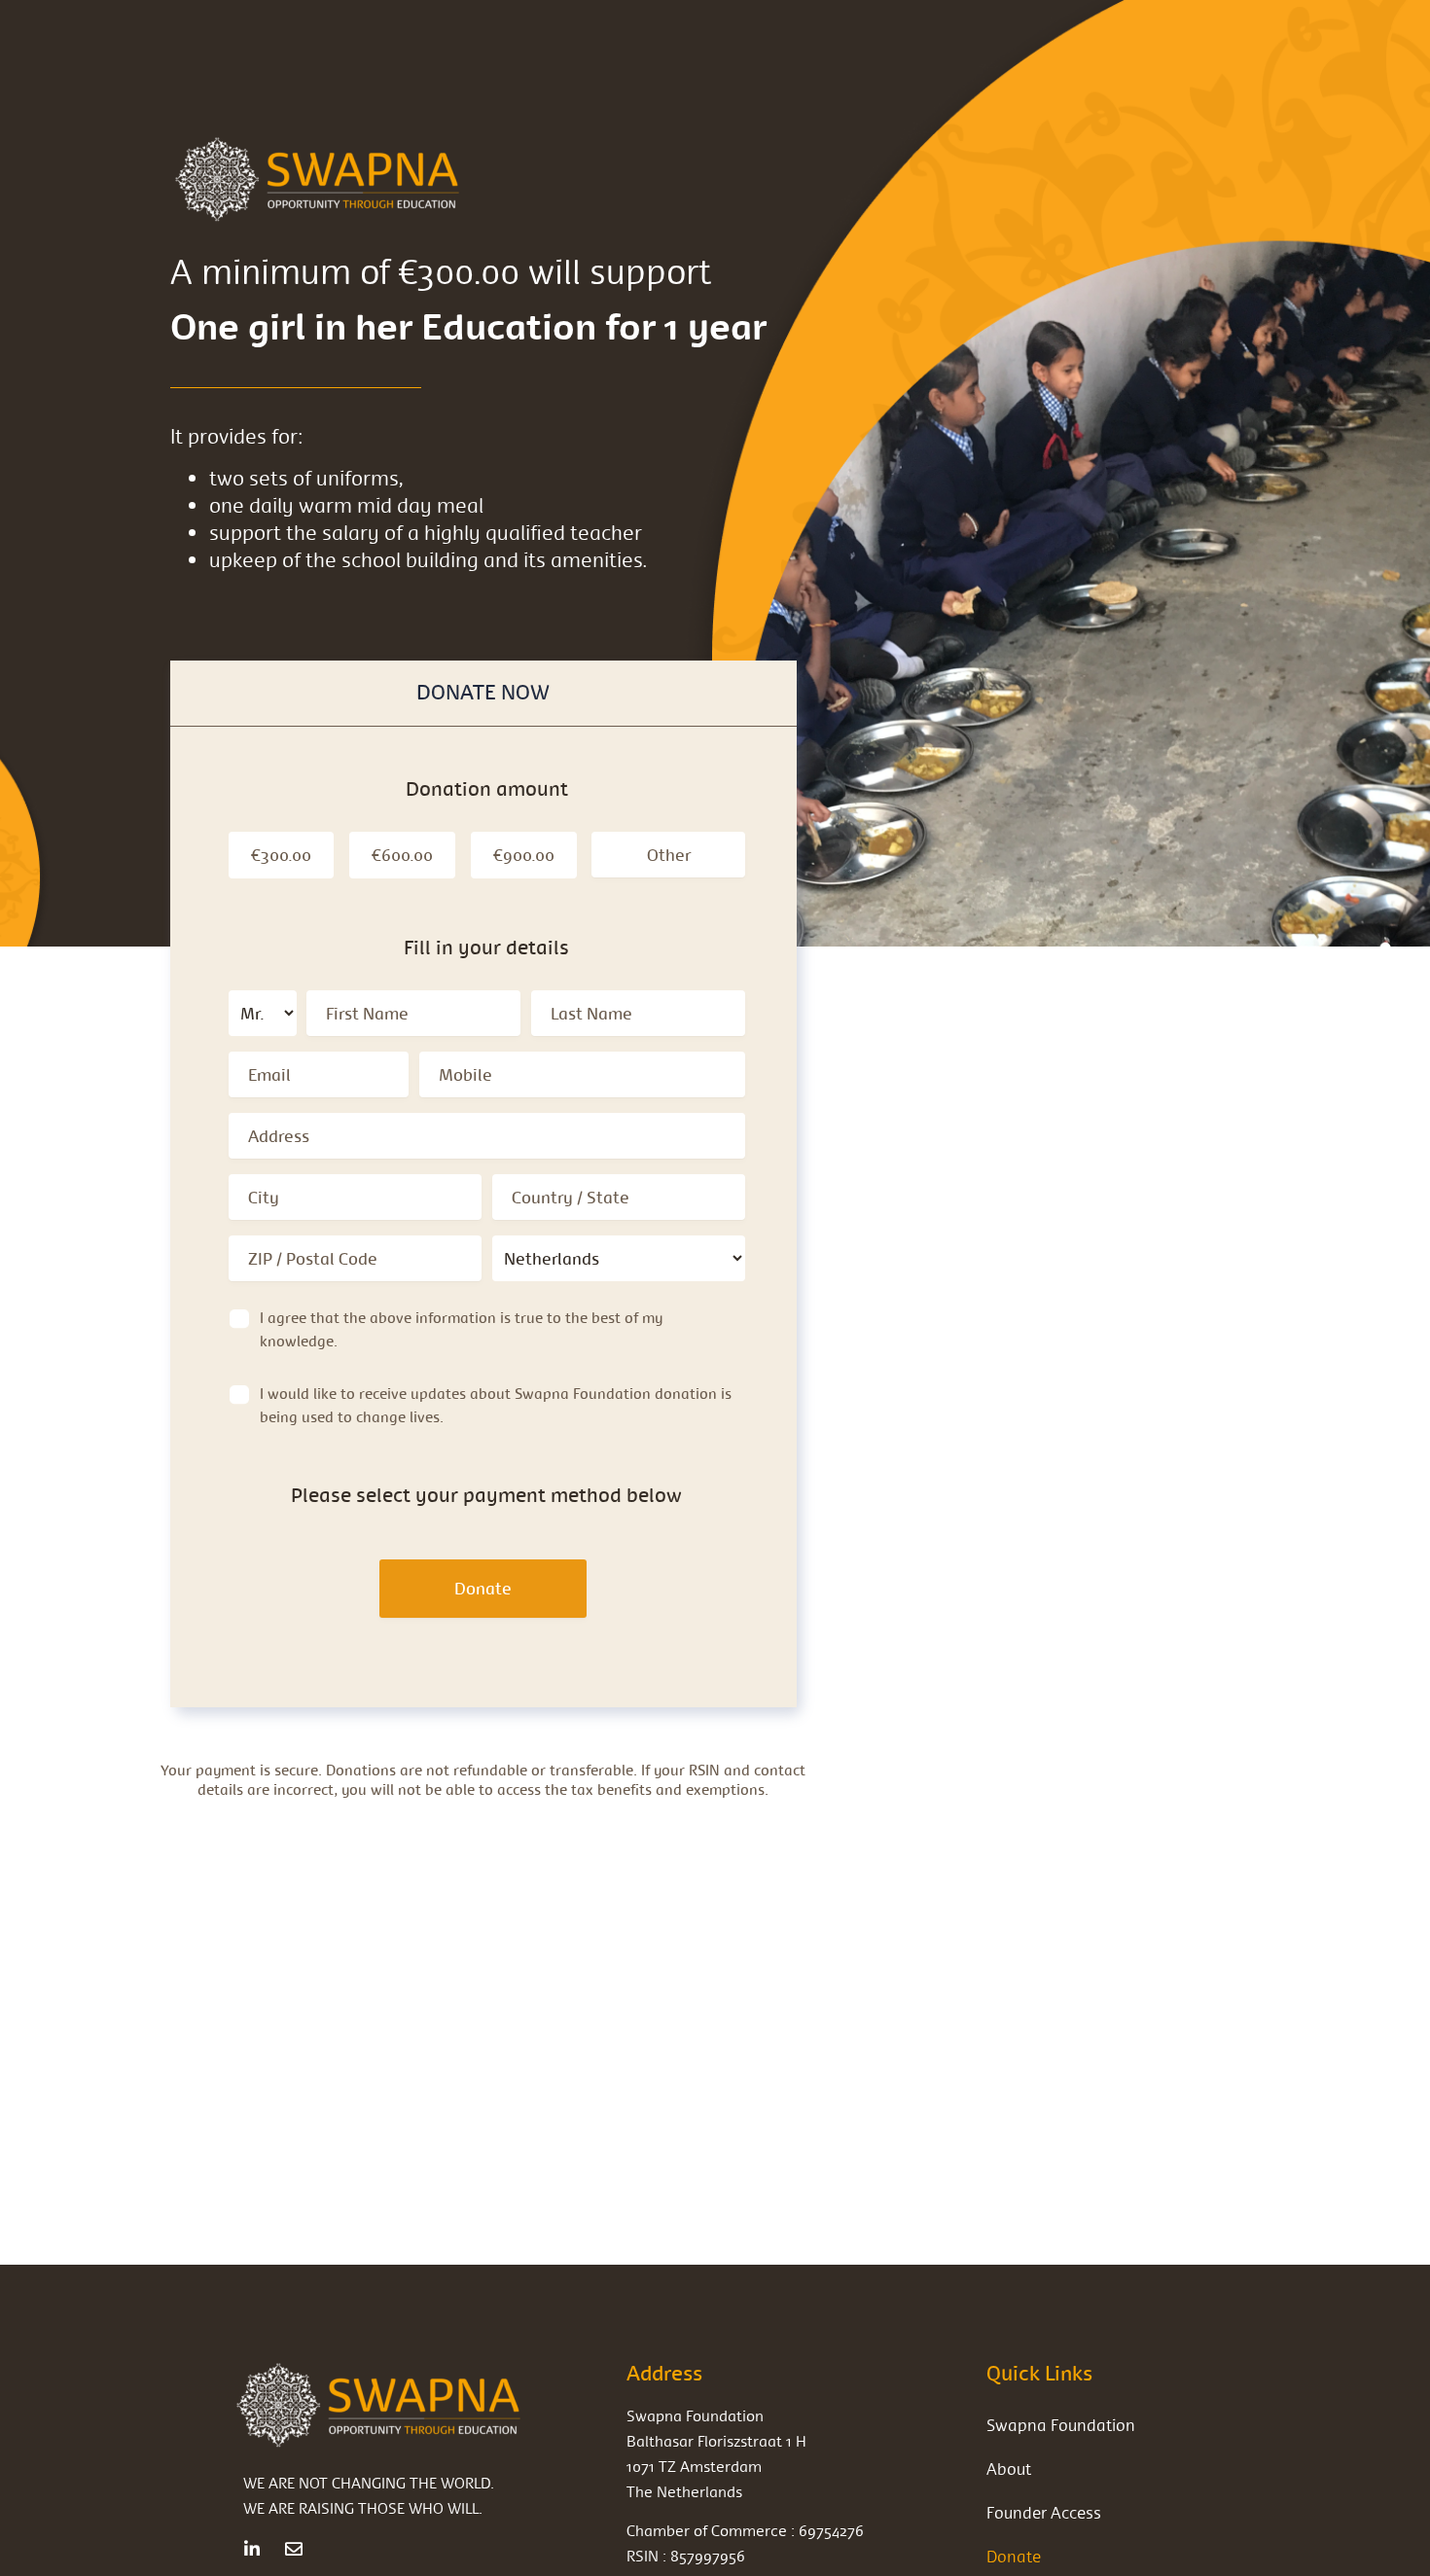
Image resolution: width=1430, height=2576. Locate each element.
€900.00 (524, 855)
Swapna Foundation (1061, 2425)
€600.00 (402, 855)
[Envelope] (294, 2549)
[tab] (483, 693)
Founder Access (1044, 2512)
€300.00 (281, 855)
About (1009, 2469)
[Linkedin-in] (252, 2549)
